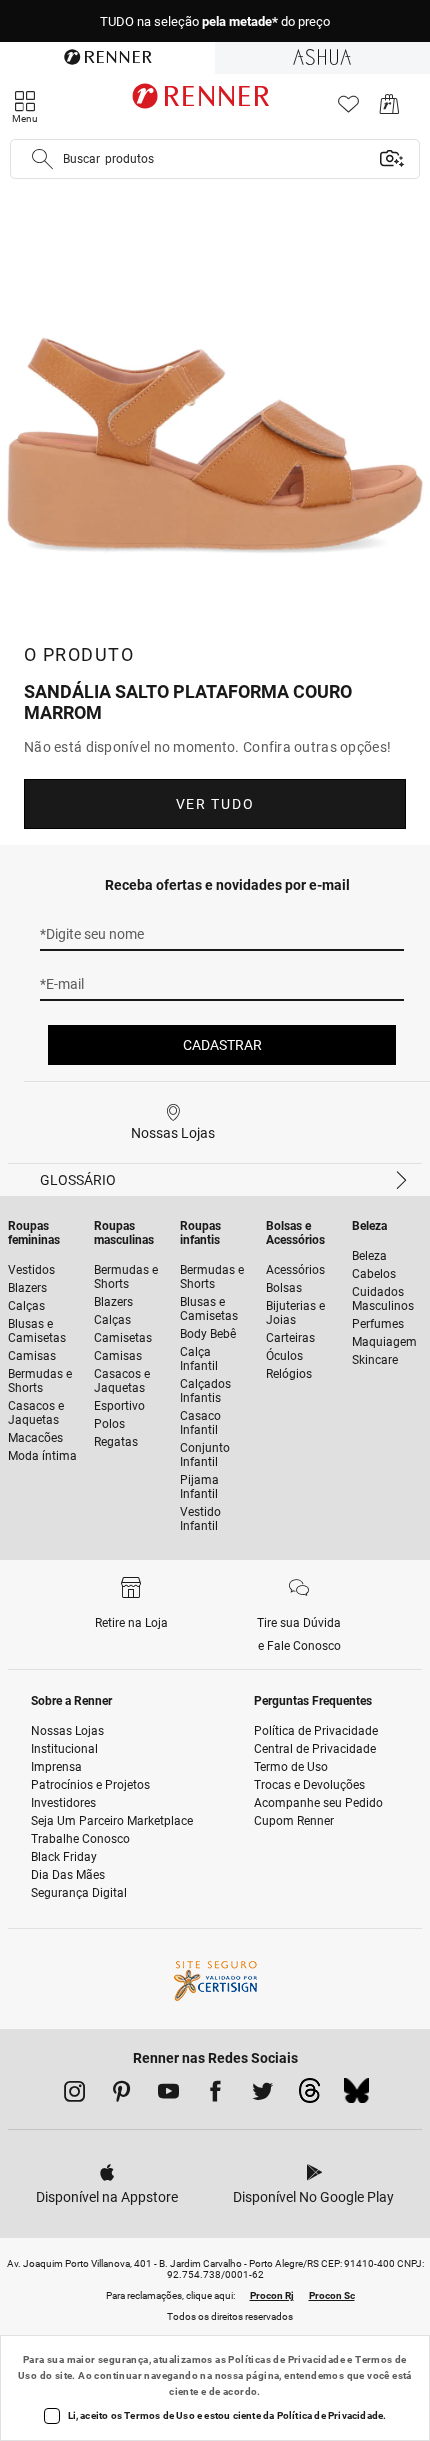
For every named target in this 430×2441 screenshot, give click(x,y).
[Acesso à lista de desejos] (348, 109)
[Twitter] (262, 2095)
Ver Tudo (215, 804)
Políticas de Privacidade (286, 2359)
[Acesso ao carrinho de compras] (389, 109)
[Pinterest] (121, 2095)
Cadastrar (222, 1045)
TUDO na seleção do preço (215, 21)
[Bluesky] (356, 2096)
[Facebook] (215, 2095)
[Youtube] (168, 2095)
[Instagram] (74, 2095)
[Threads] (309, 2096)
